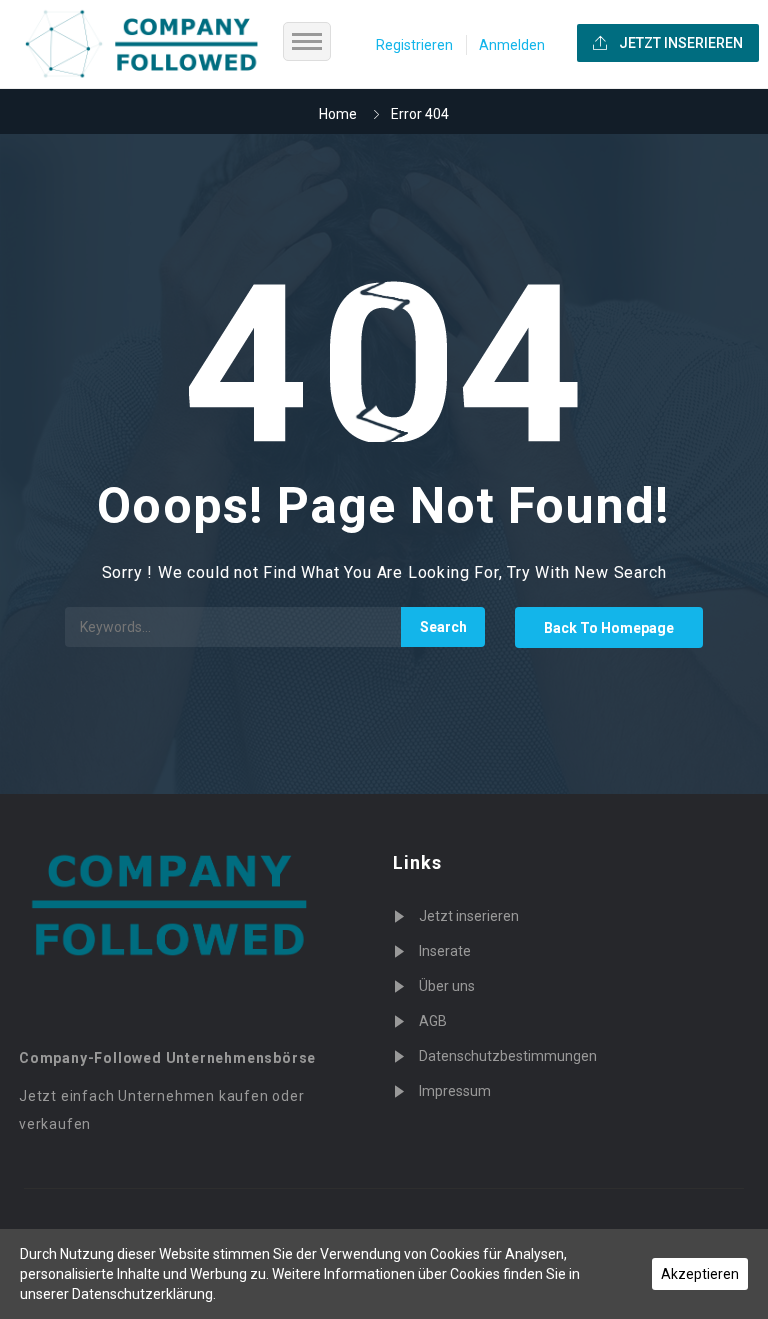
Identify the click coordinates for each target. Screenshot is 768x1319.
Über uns (447, 986)
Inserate (445, 951)
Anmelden (512, 45)
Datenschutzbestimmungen (508, 1056)
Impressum (455, 1091)
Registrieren (414, 45)
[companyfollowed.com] (154, 44)
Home (338, 114)
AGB (433, 1021)
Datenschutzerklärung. (144, 1294)
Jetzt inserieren (469, 916)
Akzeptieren (700, 1274)
